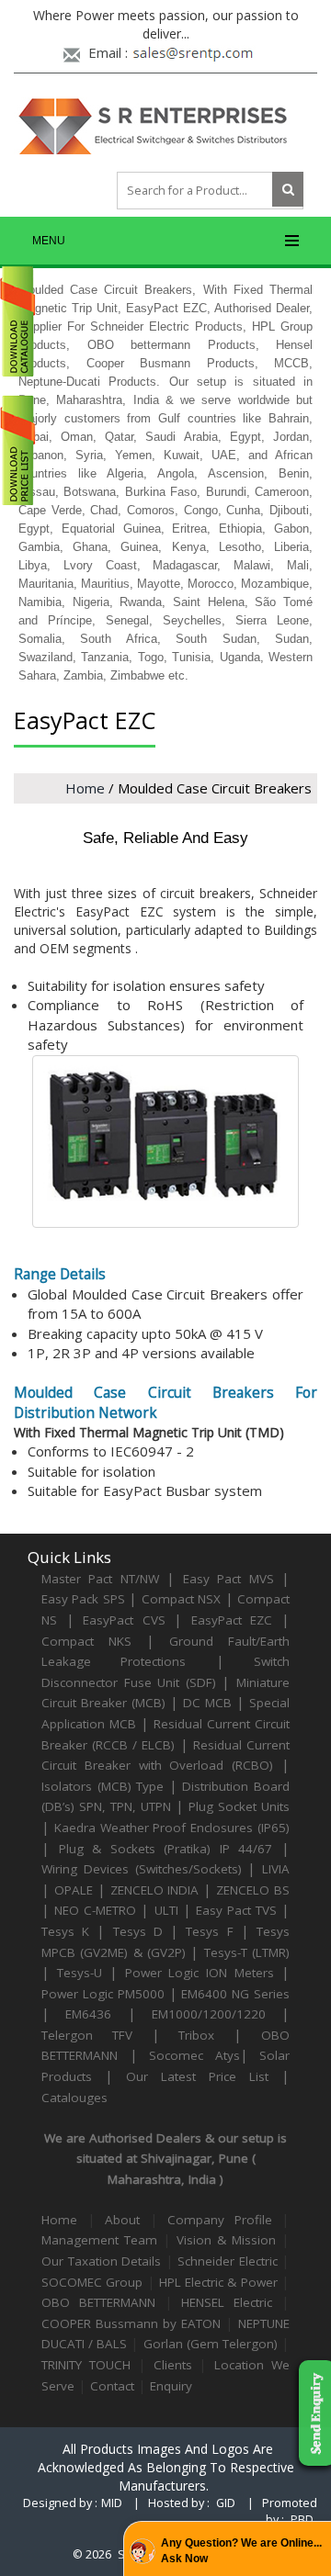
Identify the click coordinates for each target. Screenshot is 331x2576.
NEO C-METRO (95, 1910)
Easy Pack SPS (83, 1599)
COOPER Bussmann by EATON (131, 2323)
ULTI (166, 1910)
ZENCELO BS (253, 1890)
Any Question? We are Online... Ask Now (241, 2551)
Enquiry (171, 2386)
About (127, 2220)
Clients (173, 2365)
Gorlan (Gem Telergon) (211, 2344)
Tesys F (209, 1931)
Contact (112, 2386)
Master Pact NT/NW (104, 1579)
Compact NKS (86, 1641)
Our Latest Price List (197, 2076)
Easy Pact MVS (228, 1579)
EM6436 (88, 2014)
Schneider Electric (228, 2261)
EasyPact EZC (232, 1620)
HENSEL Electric (227, 2302)
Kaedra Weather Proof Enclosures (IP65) (172, 1828)
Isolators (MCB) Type (103, 1786)
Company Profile (220, 2220)
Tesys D (138, 1931)
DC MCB (207, 1703)
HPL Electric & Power (218, 2282)
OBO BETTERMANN (98, 2302)
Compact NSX (183, 1599)
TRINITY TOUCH (86, 2365)
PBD (302, 2520)
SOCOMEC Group (92, 2282)
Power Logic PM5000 (103, 1994)
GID (226, 2503)
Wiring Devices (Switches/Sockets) (142, 1869)
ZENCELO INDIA (155, 1890)
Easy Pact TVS (236, 1910)
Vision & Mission (226, 2240)
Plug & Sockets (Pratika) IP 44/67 (166, 1849)
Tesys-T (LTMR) (247, 1952)
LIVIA (276, 1869)
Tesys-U (80, 1973)
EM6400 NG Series (235, 1994)
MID (112, 2503)
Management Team (99, 2240)
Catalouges (74, 2098)
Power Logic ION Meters (200, 1973)
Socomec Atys (194, 2055)
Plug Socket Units (239, 1806)
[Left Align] (288, 189)
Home (85, 788)
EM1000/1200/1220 (209, 2014)
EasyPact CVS (124, 1620)
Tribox (196, 2035)
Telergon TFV (87, 2035)
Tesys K (65, 1931)
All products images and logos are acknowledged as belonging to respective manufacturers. (166, 2467)
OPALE (74, 1890)
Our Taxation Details (101, 2261)
